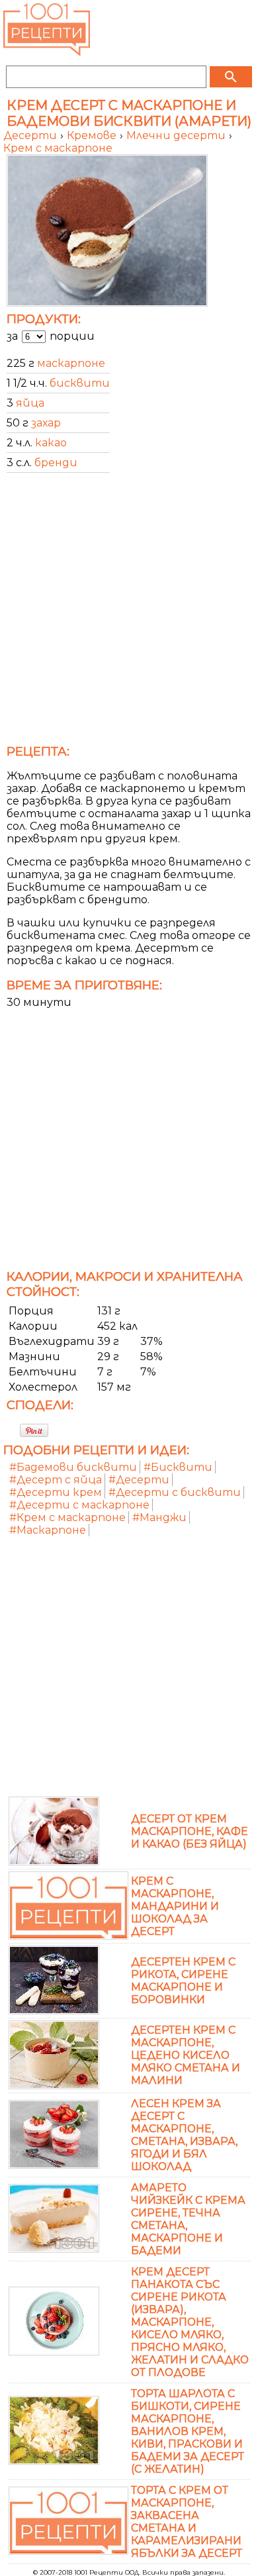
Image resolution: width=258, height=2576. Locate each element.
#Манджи (159, 1517)
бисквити (80, 383)
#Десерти (139, 1480)
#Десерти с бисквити (175, 1492)
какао (51, 443)
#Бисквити (178, 1467)
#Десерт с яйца (56, 1480)
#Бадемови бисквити (73, 1467)
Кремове (93, 135)
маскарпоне (71, 363)
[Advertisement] (129, 613)
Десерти (31, 135)
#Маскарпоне (48, 1530)
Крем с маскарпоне (58, 148)
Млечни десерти (177, 135)
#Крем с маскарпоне (67, 1517)
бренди (56, 463)
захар (46, 423)
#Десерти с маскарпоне (79, 1505)
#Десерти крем (56, 1492)
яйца (30, 403)
